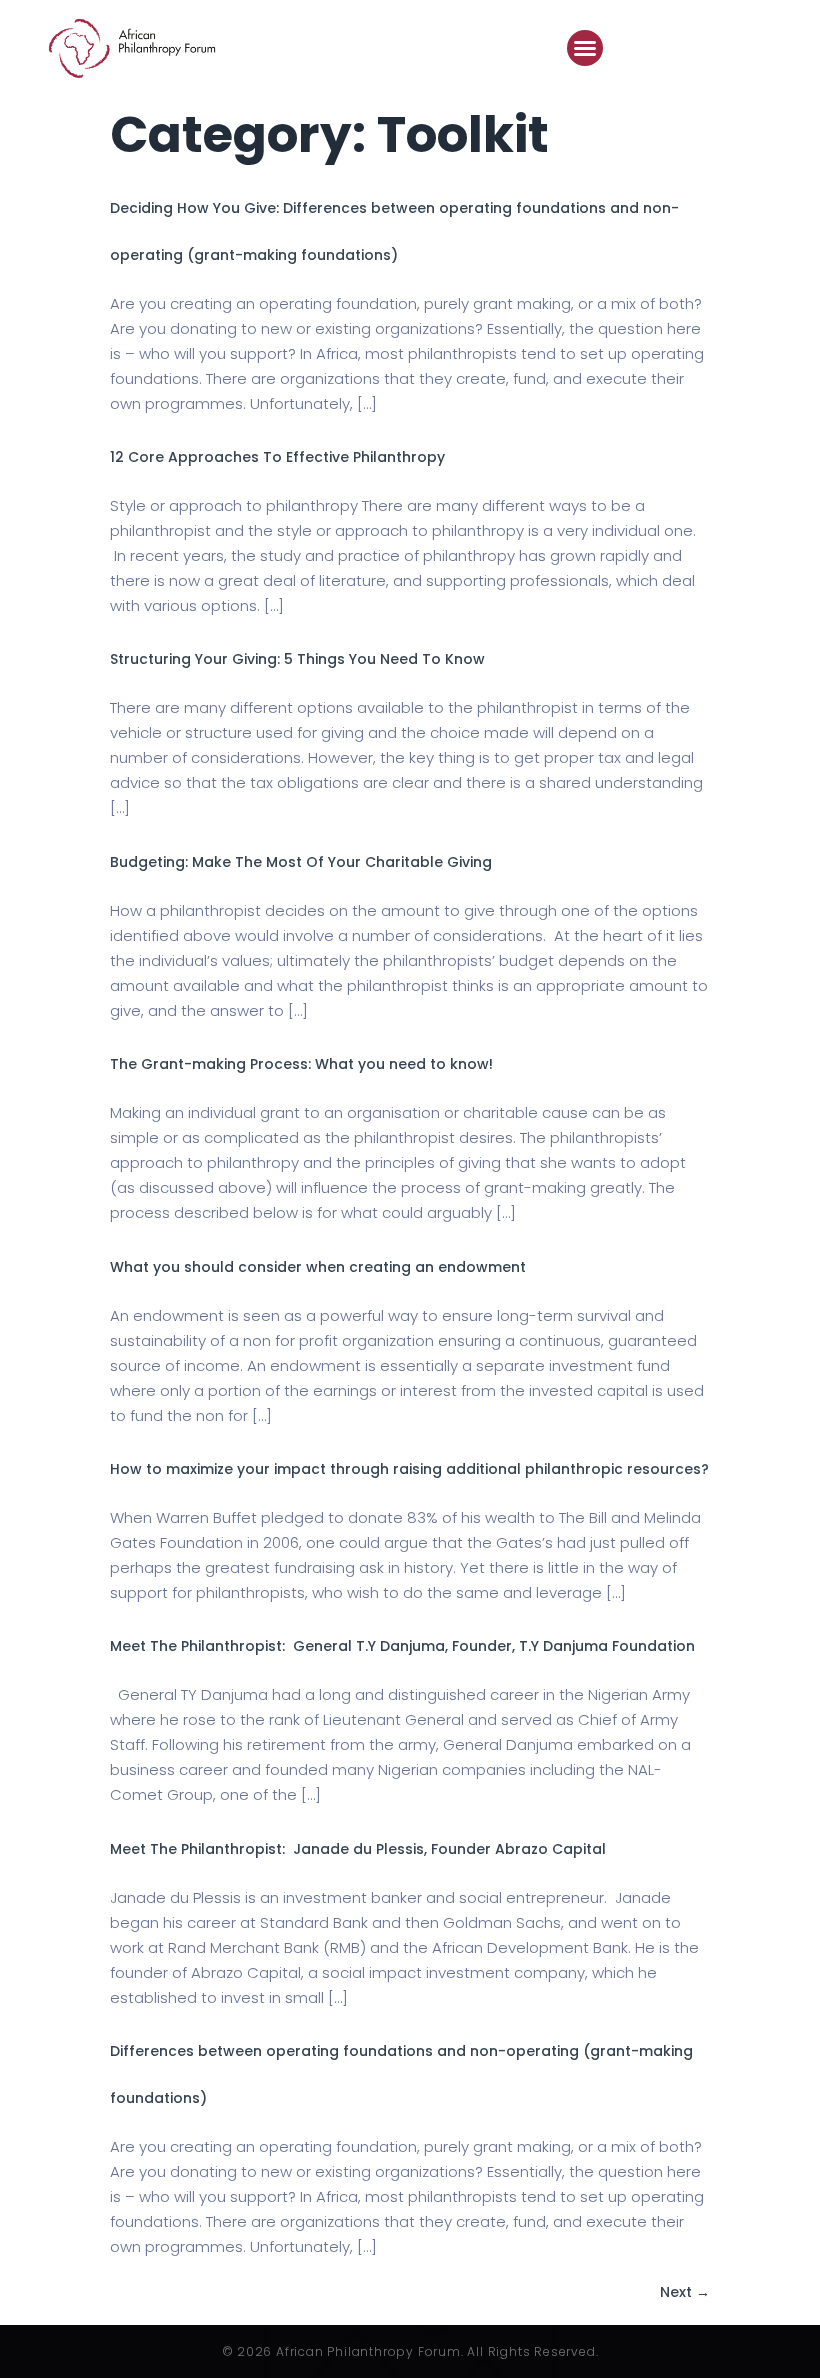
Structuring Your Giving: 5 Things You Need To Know (297, 659)
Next (685, 2292)
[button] (585, 48)
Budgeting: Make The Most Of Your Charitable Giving (305, 862)
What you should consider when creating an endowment (318, 1267)
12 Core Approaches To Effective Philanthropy (277, 457)
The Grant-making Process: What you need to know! (301, 1064)
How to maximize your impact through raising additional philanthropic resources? (409, 1469)
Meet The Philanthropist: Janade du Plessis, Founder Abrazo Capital (358, 1849)
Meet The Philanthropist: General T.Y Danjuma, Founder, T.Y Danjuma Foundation (402, 1646)
